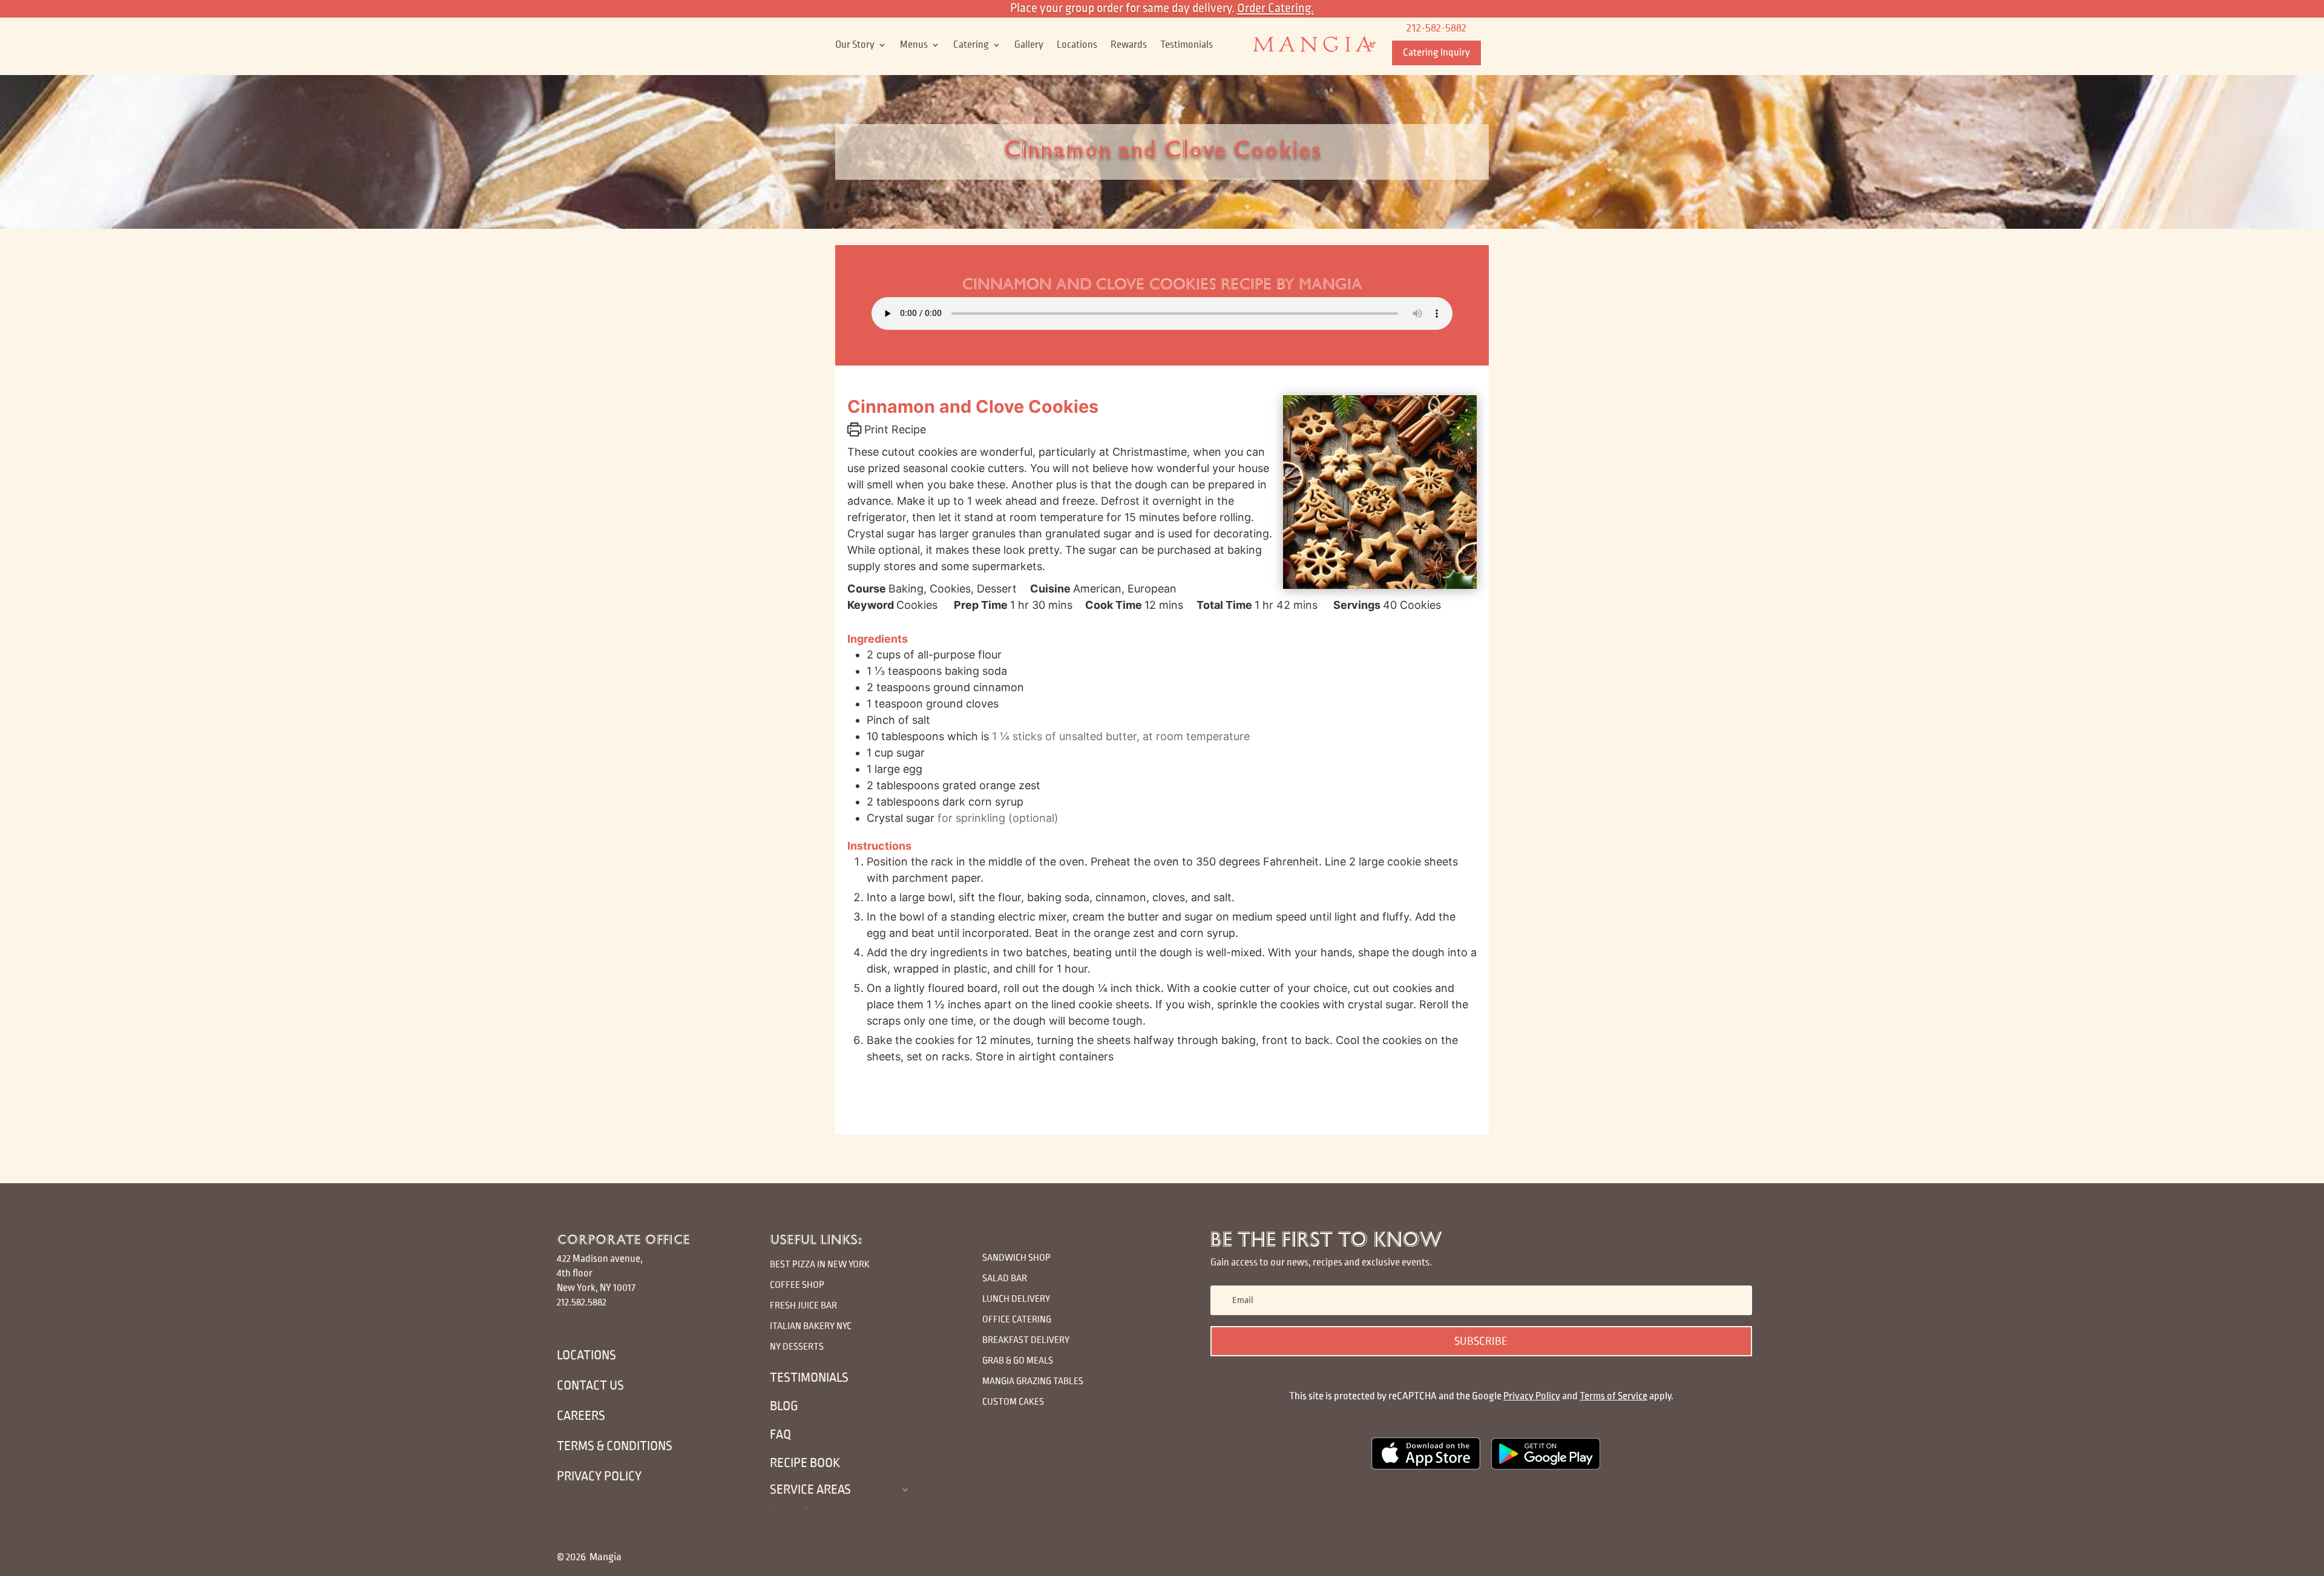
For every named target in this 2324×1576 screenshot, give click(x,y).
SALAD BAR (1005, 1278)
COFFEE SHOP (797, 1285)
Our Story (855, 45)
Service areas (810, 1490)
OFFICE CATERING (1017, 1319)
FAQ (780, 1435)
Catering (971, 45)
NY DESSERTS (797, 1346)
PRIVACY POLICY (599, 1476)
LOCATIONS (586, 1355)
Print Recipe (894, 429)
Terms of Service (1613, 1396)
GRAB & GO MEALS (1018, 1360)
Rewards (1129, 45)
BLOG (784, 1406)
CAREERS (581, 1416)
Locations (1077, 45)
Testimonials (1187, 45)
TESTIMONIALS (809, 1378)
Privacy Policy (1532, 1396)
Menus (914, 45)
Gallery (1029, 45)
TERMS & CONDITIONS (615, 1446)
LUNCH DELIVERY (1017, 1299)
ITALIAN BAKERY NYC (811, 1326)
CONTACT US (590, 1386)
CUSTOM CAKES (1013, 1401)
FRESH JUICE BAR (803, 1305)
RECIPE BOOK (805, 1463)
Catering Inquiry (1436, 53)
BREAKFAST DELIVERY (1026, 1340)
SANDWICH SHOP (1016, 1257)
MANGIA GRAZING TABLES (1033, 1381)
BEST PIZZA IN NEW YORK (820, 1264)
